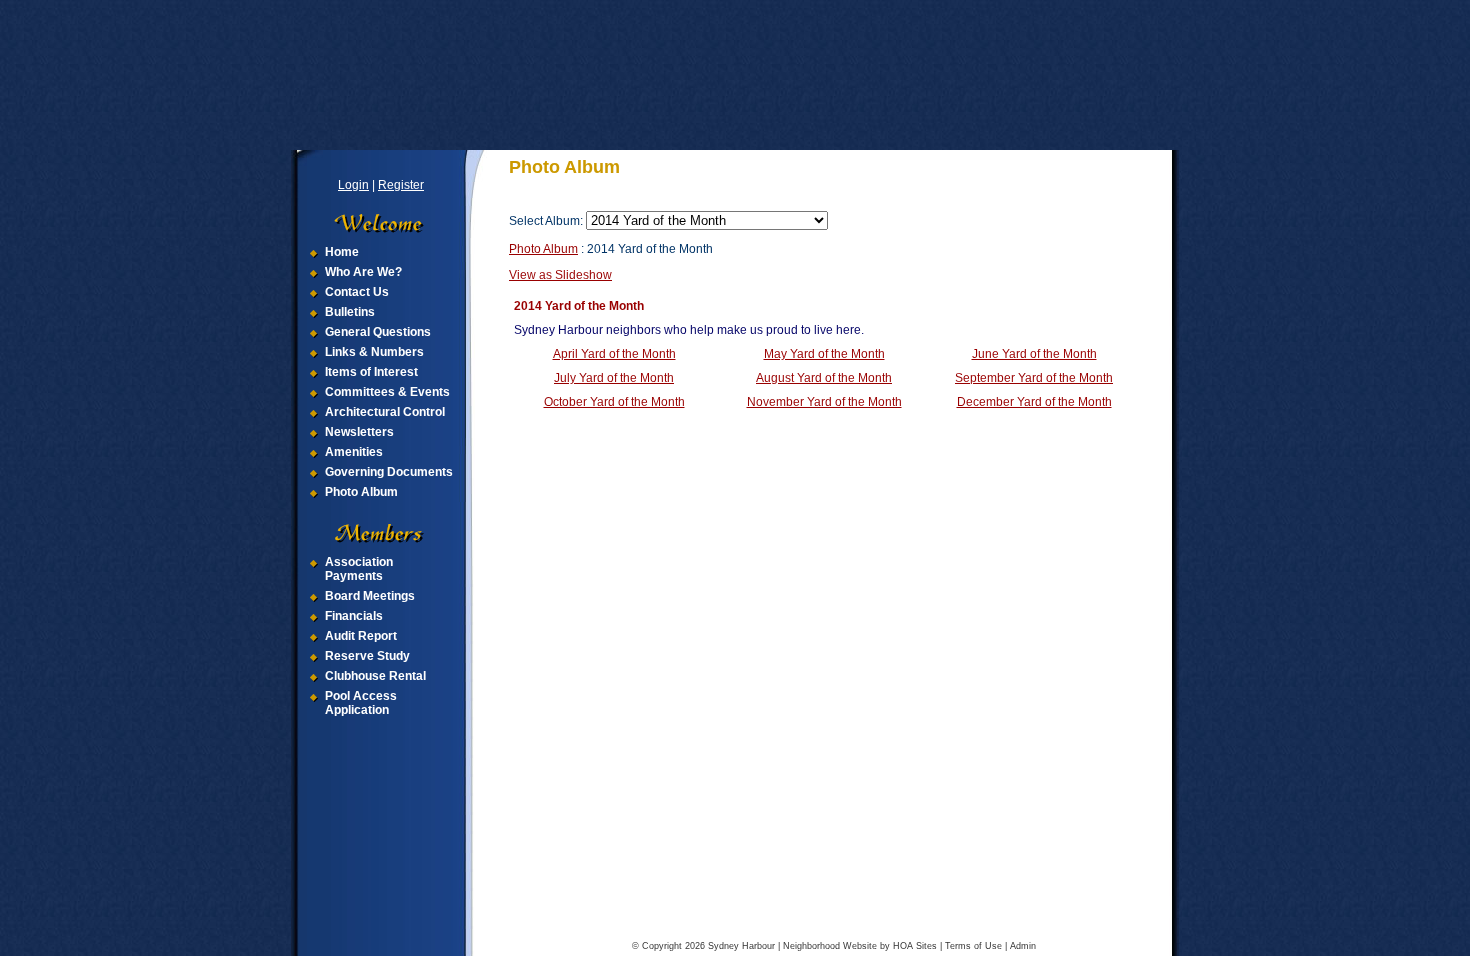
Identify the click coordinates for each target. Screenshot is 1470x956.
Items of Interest (371, 372)
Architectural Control (385, 412)
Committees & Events (387, 392)
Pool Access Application (361, 703)
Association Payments (359, 569)
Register (401, 185)
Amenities (354, 452)
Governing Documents (389, 472)
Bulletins (350, 312)
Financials (354, 616)
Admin (1023, 946)
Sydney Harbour (741, 946)
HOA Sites (915, 946)
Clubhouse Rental (375, 676)
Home (342, 252)
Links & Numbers (374, 352)
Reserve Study (367, 656)
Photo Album (361, 492)
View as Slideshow (560, 275)
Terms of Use (973, 946)
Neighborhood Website (830, 946)
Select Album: (546, 221)
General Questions (378, 332)
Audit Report (361, 636)
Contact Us (357, 292)
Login (353, 185)
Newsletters (359, 432)
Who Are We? (363, 272)
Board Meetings (370, 596)
